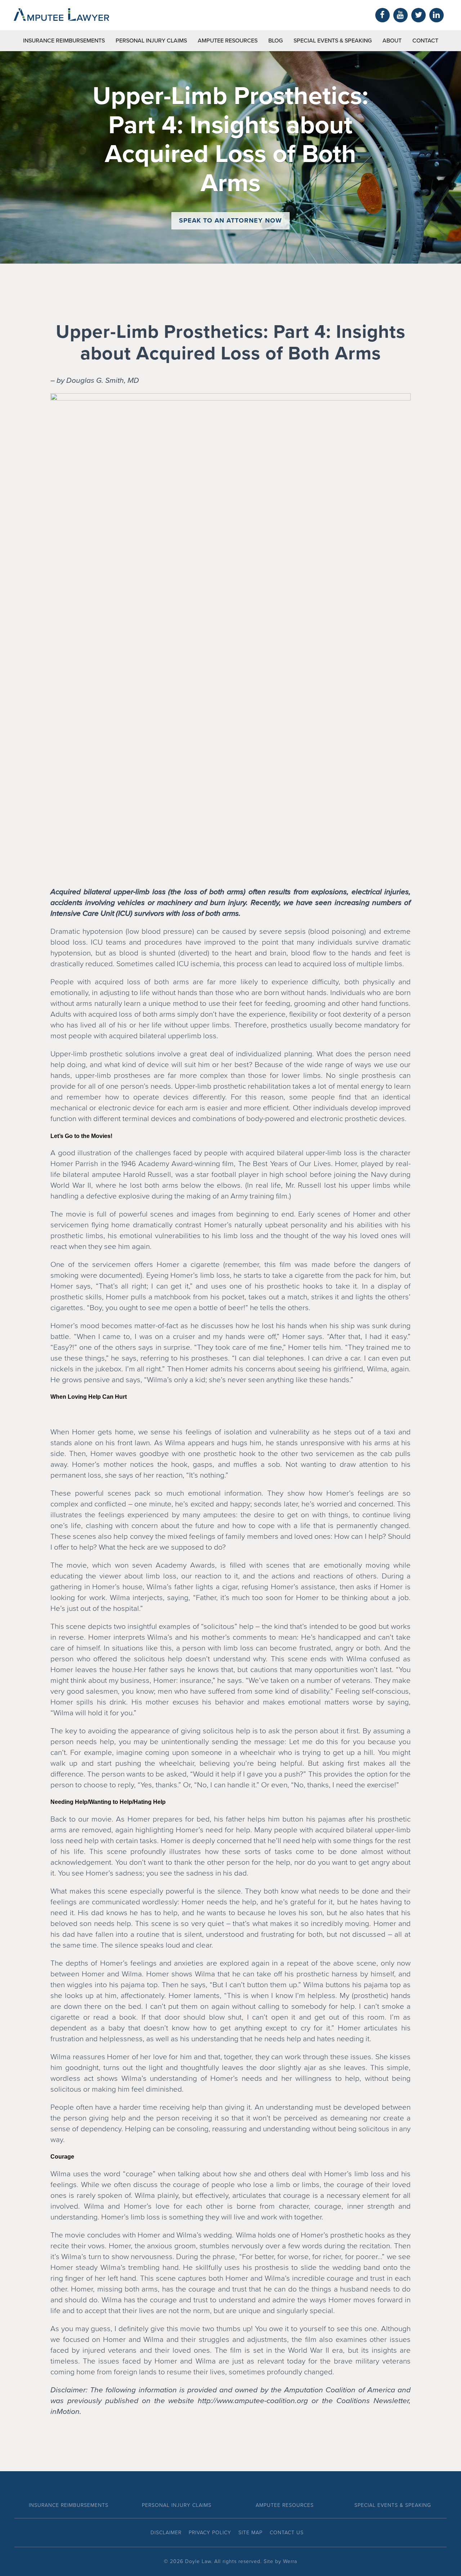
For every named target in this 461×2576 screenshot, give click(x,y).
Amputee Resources (228, 41)
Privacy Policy (210, 2533)
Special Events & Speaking (333, 41)
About (392, 41)
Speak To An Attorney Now (230, 220)
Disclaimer (166, 2533)
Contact (425, 41)
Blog (276, 41)
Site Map (250, 2533)
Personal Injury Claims (151, 41)
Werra (290, 2561)
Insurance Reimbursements (64, 41)
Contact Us (287, 2533)
